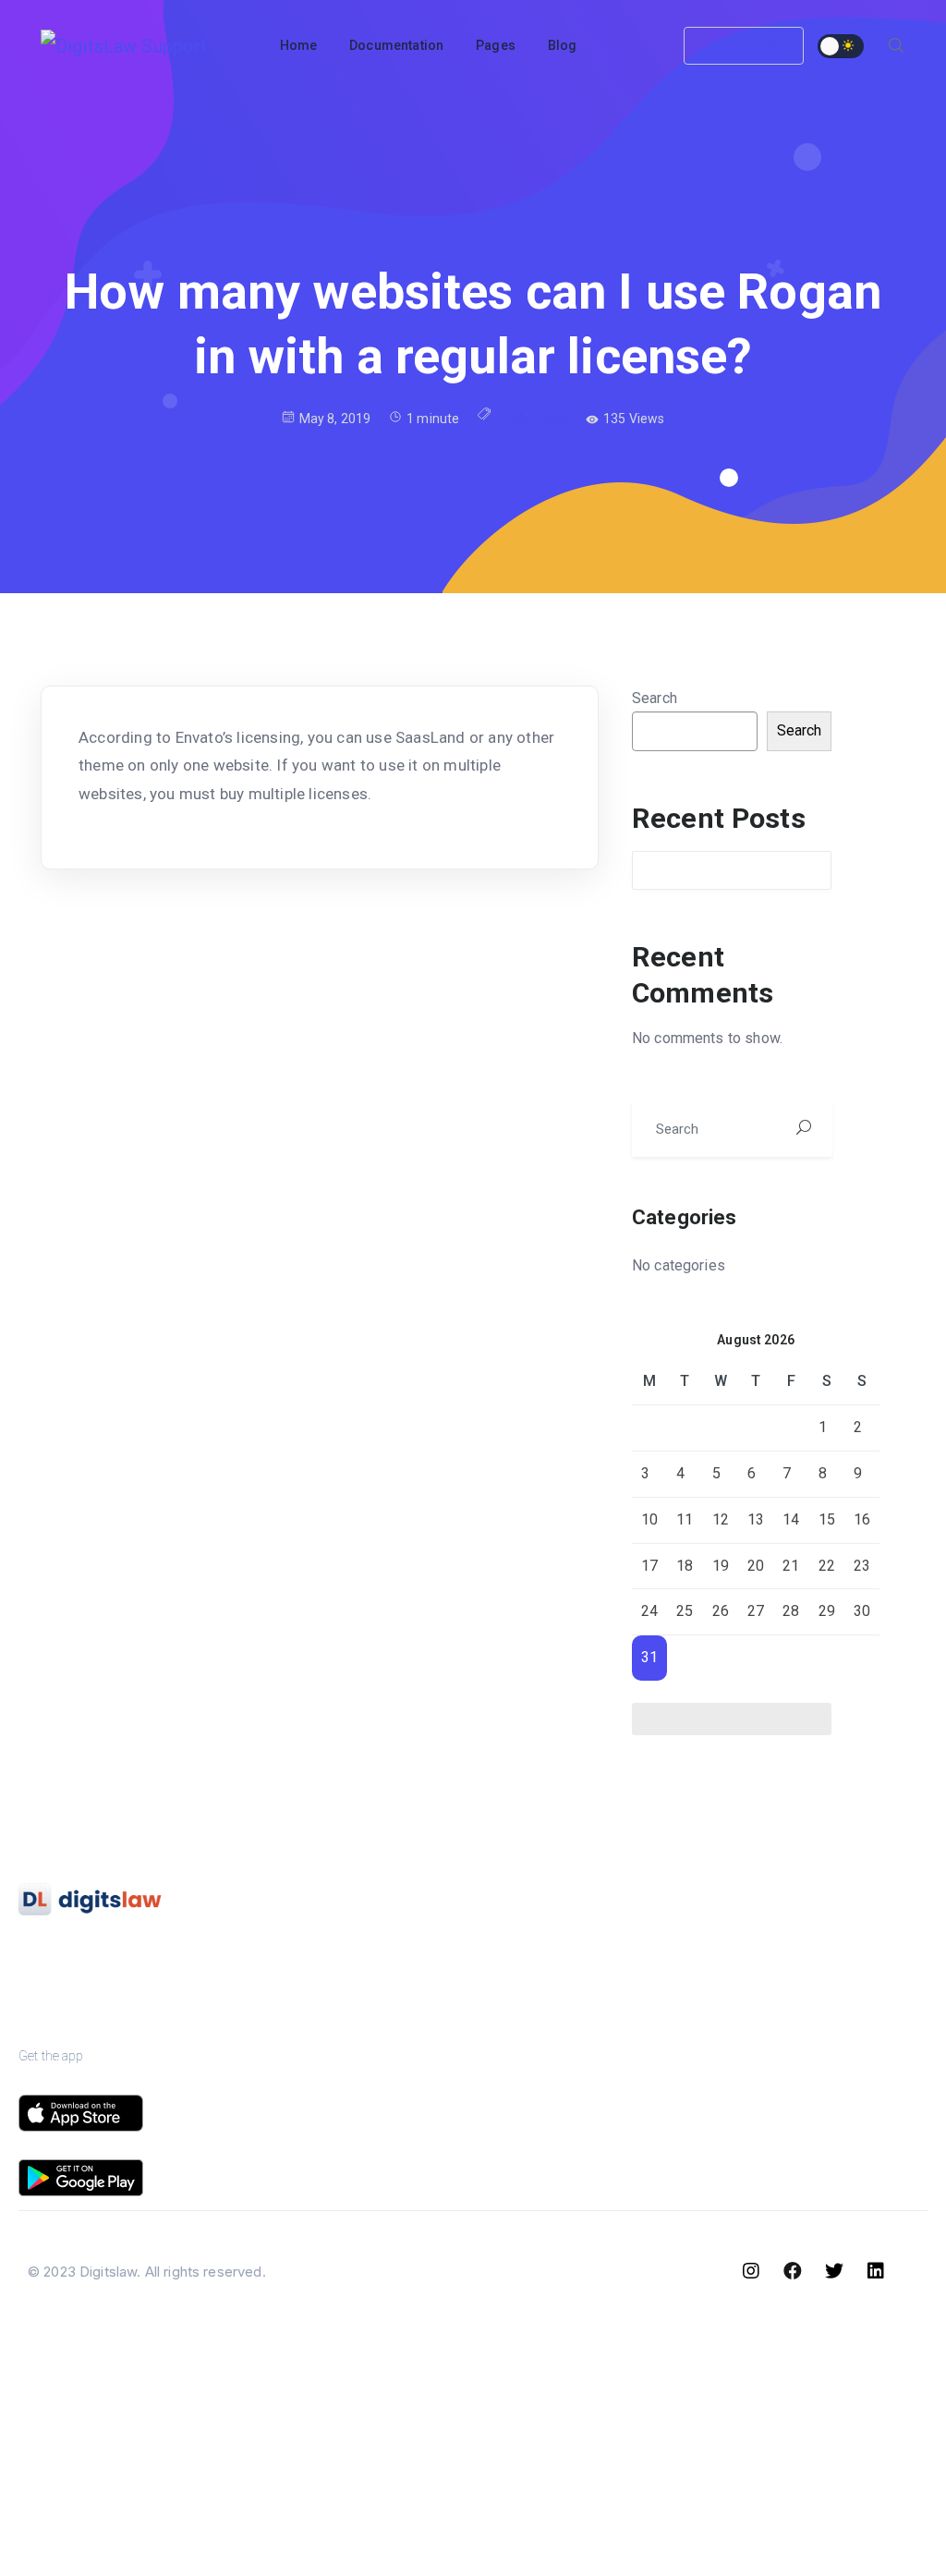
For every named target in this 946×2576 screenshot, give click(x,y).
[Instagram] (751, 2271)
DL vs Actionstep (813, 2035)
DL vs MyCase (806, 2125)
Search (655, 698)
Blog (636, 1944)
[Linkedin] (876, 2271)
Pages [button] (496, 45)
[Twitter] (834, 2271)
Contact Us (744, 45)
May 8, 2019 (335, 419)
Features (330, 1990)
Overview (333, 1944)
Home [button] (299, 45)
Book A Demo (511, 1990)
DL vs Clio (791, 1944)
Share (549, 419)
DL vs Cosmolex (811, 2080)
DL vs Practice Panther (832, 1990)
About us (494, 1944)
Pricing (324, 2035)
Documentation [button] (396, 45)
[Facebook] (793, 2271)
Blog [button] (563, 45)
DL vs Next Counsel (822, 2170)
